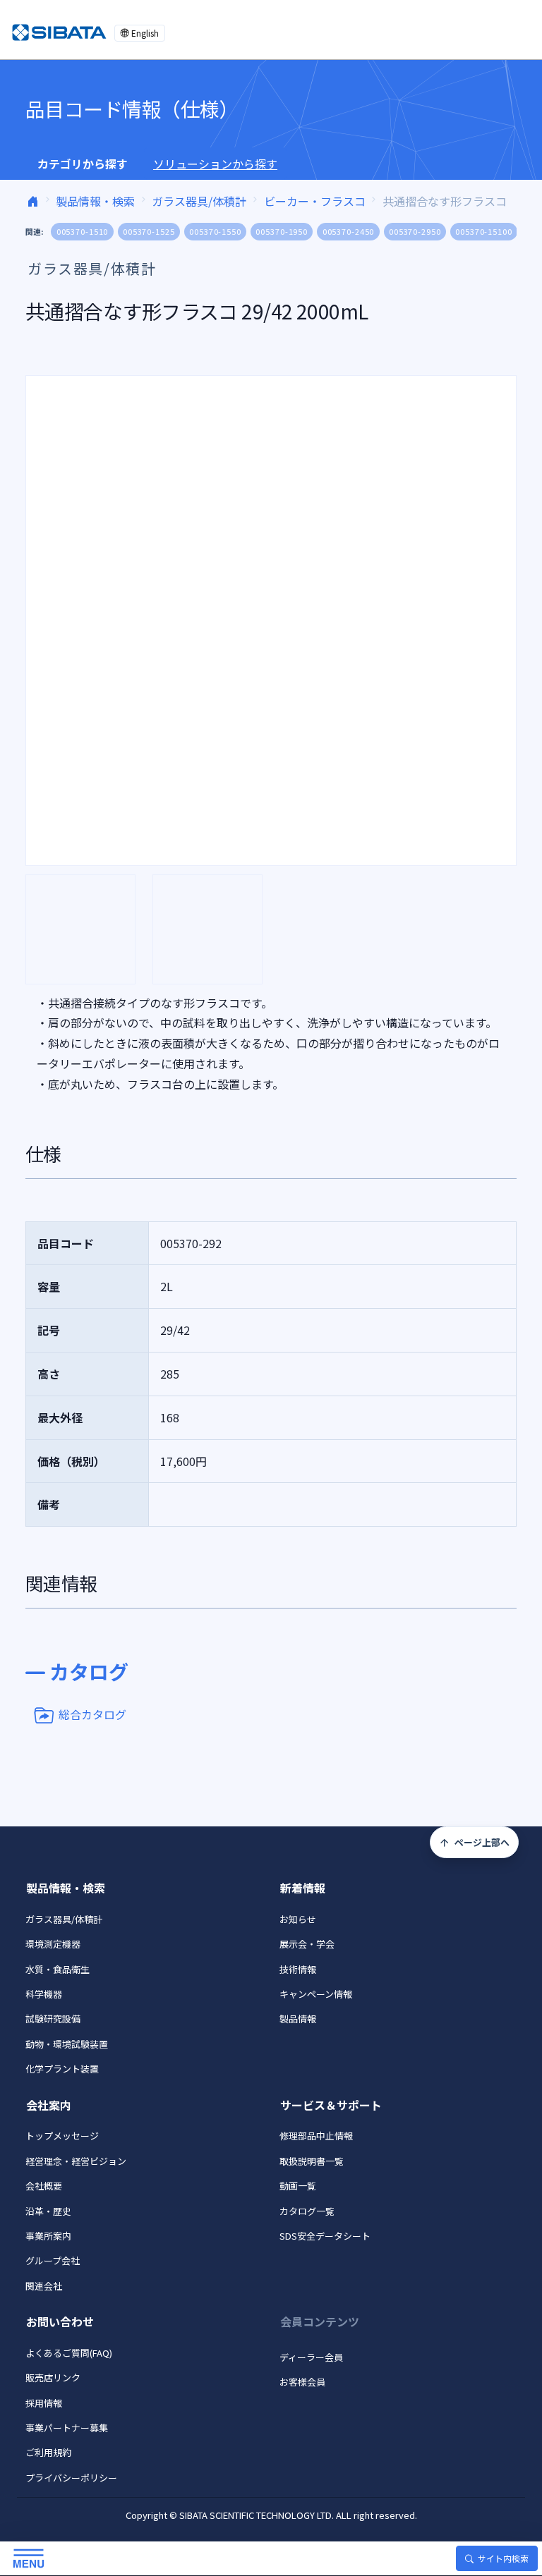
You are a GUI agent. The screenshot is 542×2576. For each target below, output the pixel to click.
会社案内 (49, 2105)
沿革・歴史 (48, 2211)
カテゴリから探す (83, 164)
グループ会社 (53, 2260)
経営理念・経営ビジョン (76, 2161)
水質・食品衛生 (58, 1969)
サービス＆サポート (331, 2105)
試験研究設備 (53, 2019)
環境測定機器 (53, 1944)
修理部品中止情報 (316, 2136)
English (145, 33)
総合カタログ (92, 1714)
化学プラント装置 (62, 2069)
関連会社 (44, 2286)
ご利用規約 (48, 2452)
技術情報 (298, 1969)
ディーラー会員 (311, 2357)
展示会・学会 (307, 1944)
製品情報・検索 (95, 201)
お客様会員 (302, 2382)
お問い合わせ (60, 2321)
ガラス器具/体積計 (199, 201)
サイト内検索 (503, 2558)
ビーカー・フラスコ (315, 201)
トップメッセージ (62, 2136)
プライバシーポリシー (71, 2478)
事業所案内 (48, 2236)
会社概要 (44, 2186)
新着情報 (303, 1888)
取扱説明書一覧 (312, 2161)
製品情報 (298, 2019)
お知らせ (298, 1919)
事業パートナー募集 (67, 2428)
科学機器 (44, 1994)
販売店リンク (53, 2377)
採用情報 (44, 2403)
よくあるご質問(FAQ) (69, 2353)
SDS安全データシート (325, 2236)
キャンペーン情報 (316, 1994)
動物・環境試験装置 (67, 2044)
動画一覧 (298, 2186)
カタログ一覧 (307, 2211)
